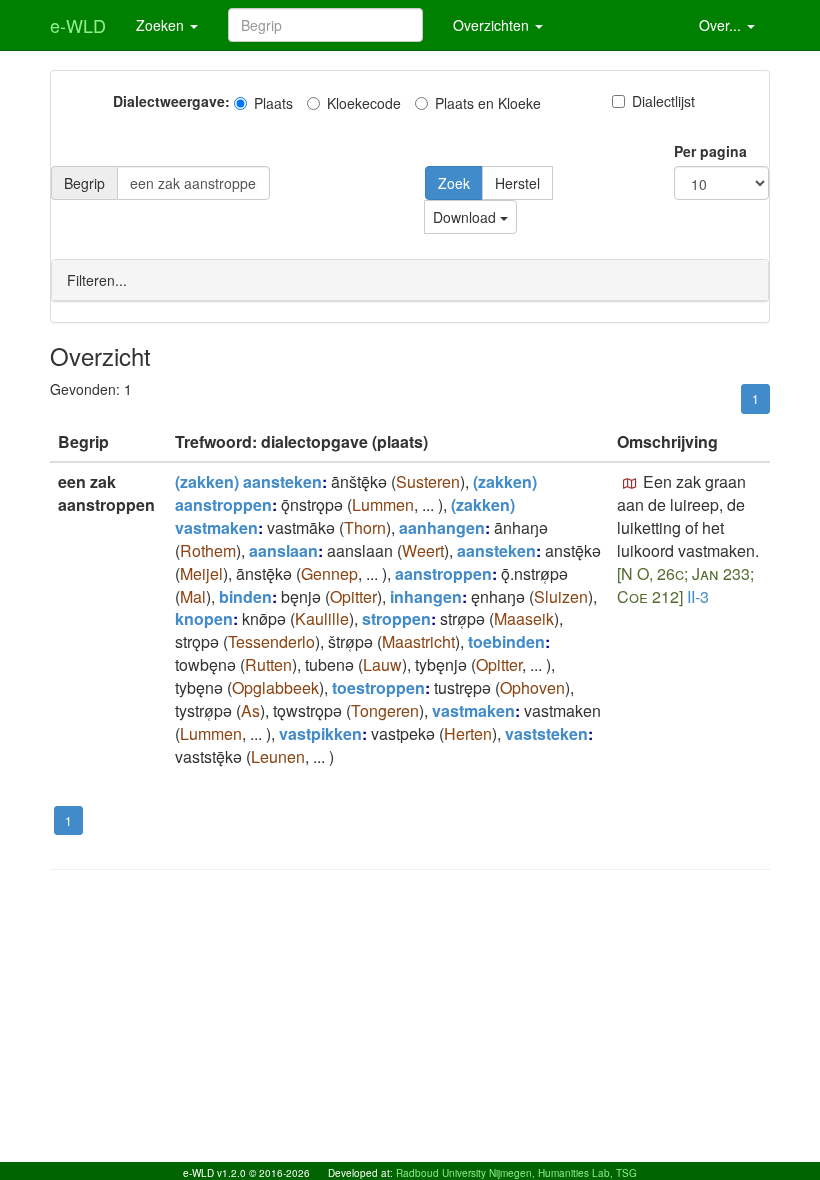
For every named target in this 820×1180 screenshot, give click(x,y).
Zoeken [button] (162, 25)
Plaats (273, 103)
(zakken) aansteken (248, 481)
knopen (204, 618)
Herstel (517, 183)
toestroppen (378, 687)
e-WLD (78, 25)
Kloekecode (364, 103)
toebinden (506, 641)
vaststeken (546, 733)
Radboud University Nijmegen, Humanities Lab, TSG (516, 1173)
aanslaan (283, 550)
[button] (630, 484)
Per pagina (710, 151)
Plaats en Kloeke (488, 103)
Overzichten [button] (493, 25)
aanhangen (442, 527)
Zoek (454, 183)
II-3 (698, 596)
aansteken (496, 550)
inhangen (426, 596)
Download (466, 217)
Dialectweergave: (171, 101)
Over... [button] (722, 25)
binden (245, 596)
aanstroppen (443, 573)
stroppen (396, 618)
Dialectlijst (663, 101)
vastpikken (320, 733)
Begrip (84, 183)
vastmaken (473, 710)
